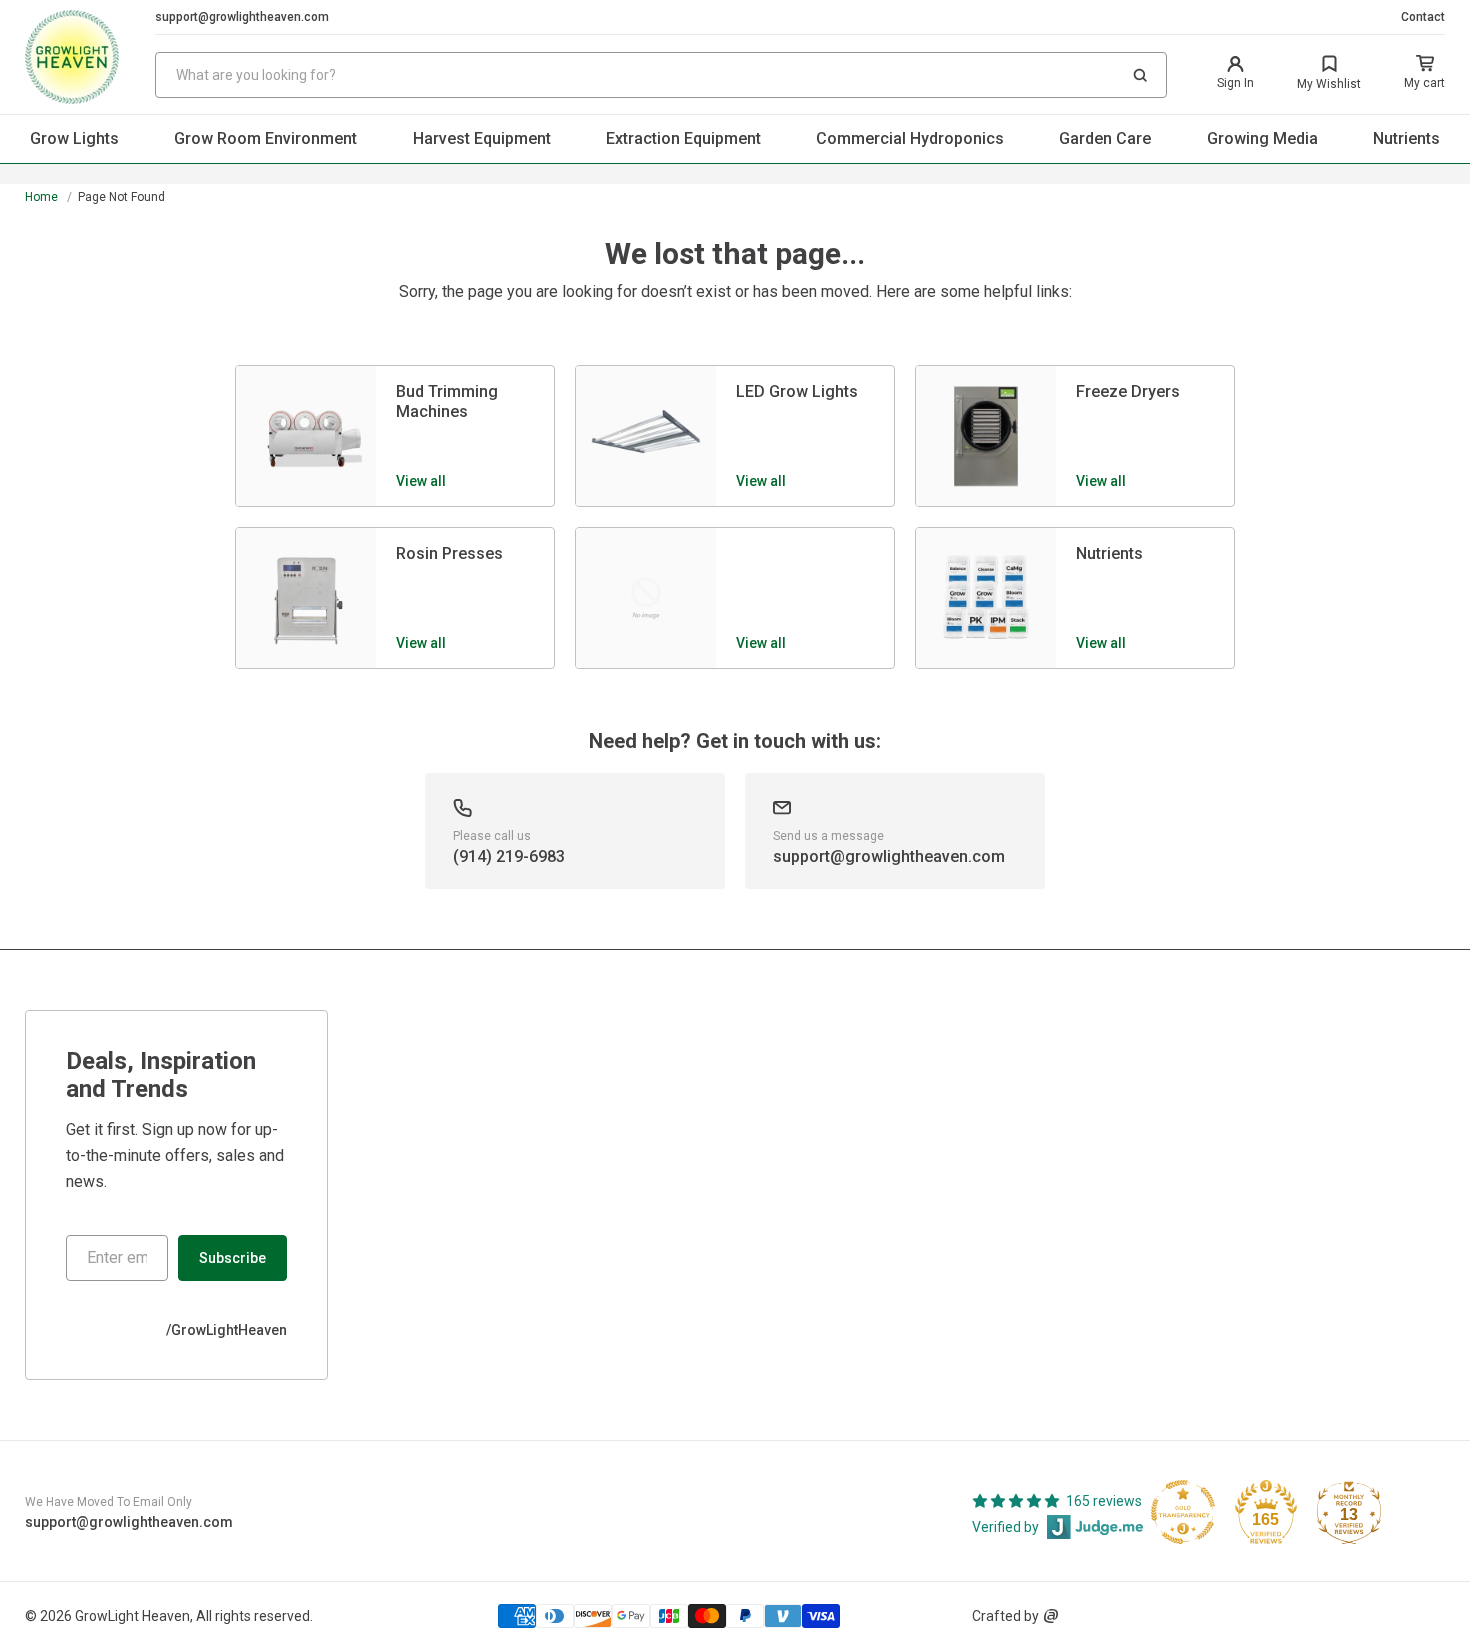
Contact (1423, 17)
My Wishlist (1329, 84)
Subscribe (232, 1258)
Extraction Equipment (683, 138)
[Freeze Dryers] (986, 436)
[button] (1140, 75)
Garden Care (1105, 138)
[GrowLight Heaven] (90, 57)
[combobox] (661, 75)
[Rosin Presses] (306, 598)
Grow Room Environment (265, 138)
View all (421, 481)
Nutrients (1406, 138)
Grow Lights (74, 138)
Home (41, 197)
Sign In (1235, 83)
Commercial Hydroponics (910, 138)
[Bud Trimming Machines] (306, 436)
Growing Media (1262, 138)
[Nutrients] (986, 598)
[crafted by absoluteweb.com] (1051, 1616)
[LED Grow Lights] (646, 436)
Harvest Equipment (482, 138)
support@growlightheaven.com (242, 17)
